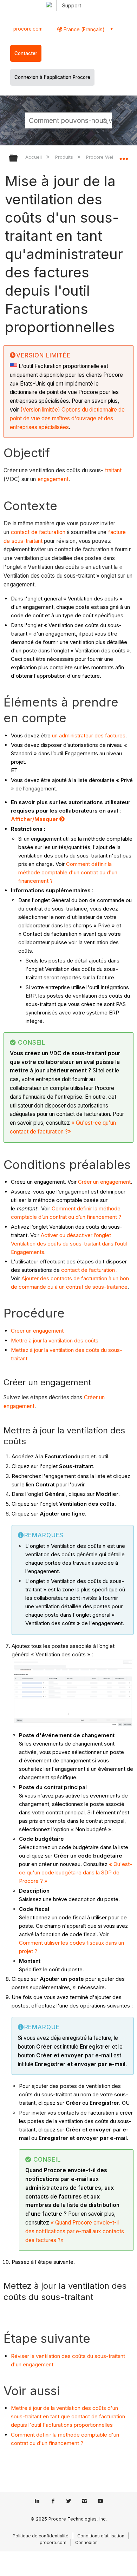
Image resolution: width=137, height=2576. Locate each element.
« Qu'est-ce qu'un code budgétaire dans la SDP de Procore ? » (76, 1872)
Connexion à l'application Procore (52, 77)
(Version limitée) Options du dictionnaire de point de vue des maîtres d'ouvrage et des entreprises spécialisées (67, 418)
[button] (105, 120)
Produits (65, 157)
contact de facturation (38, 532)
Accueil (34, 157)
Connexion (86, 2542)
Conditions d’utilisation (101, 2536)
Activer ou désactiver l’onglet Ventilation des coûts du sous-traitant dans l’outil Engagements (69, 1244)
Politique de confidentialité (41, 2536)
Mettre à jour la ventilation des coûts (55, 1340)
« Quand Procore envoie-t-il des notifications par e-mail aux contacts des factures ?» (75, 2231)
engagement (53, 479)
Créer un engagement (104, 1182)
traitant (113, 470)
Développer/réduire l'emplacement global (124, 156)
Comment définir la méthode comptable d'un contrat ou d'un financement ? (68, 872)
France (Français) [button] (83, 29)
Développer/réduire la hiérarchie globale (18, 159)
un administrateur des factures (89, 735)
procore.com (28, 29)
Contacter (26, 53)
